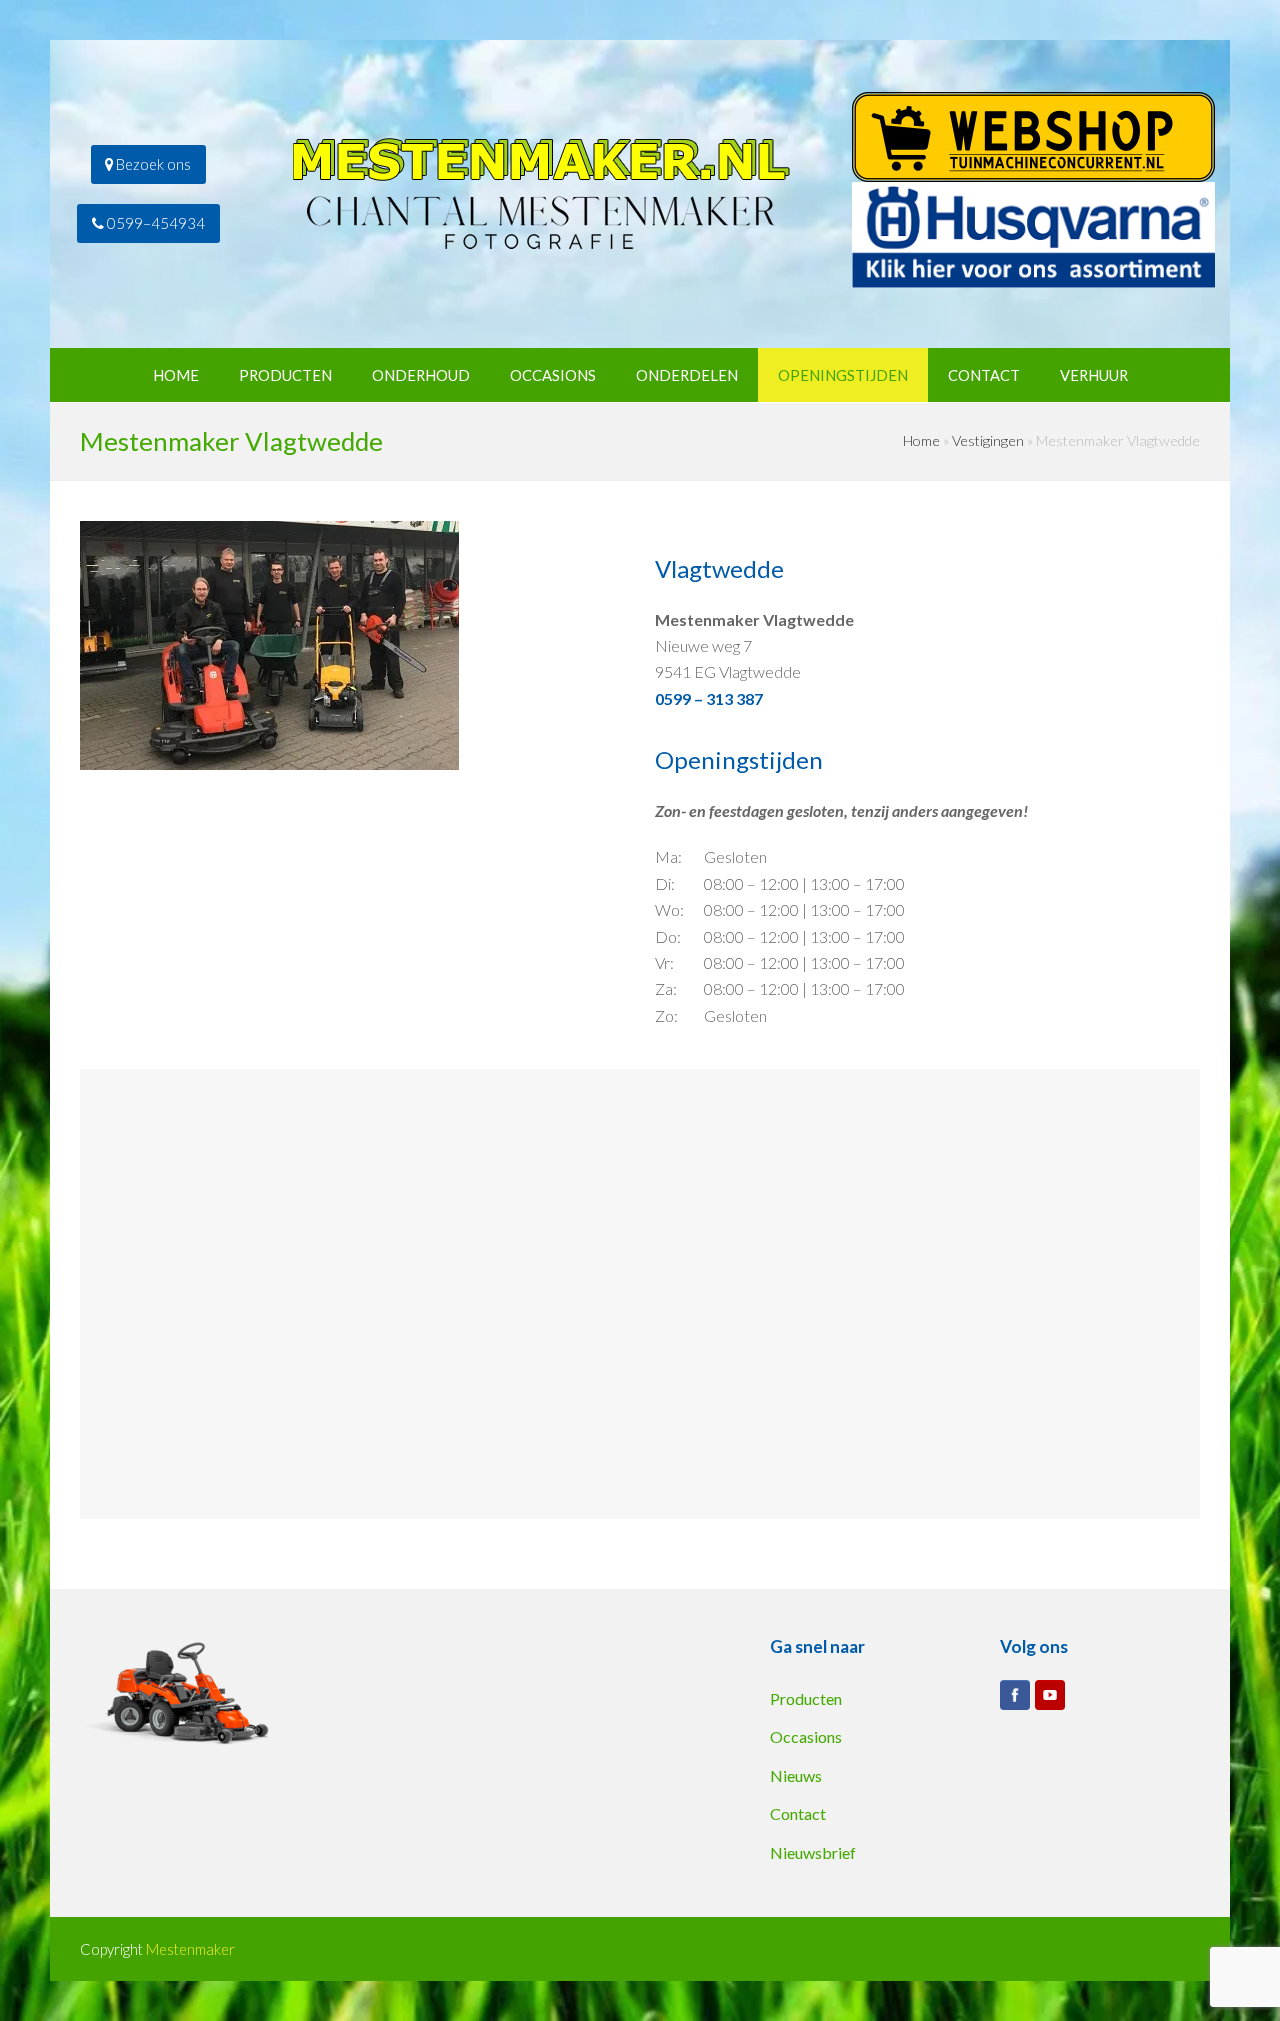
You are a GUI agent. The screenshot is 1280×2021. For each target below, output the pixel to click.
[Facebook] (1015, 1695)
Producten (806, 1698)
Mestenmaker (190, 1949)
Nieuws (796, 1775)
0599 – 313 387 (709, 698)
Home (921, 440)
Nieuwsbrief (813, 1852)
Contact (798, 1813)
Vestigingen (988, 440)
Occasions (806, 1736)
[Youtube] (1050, 1695)
